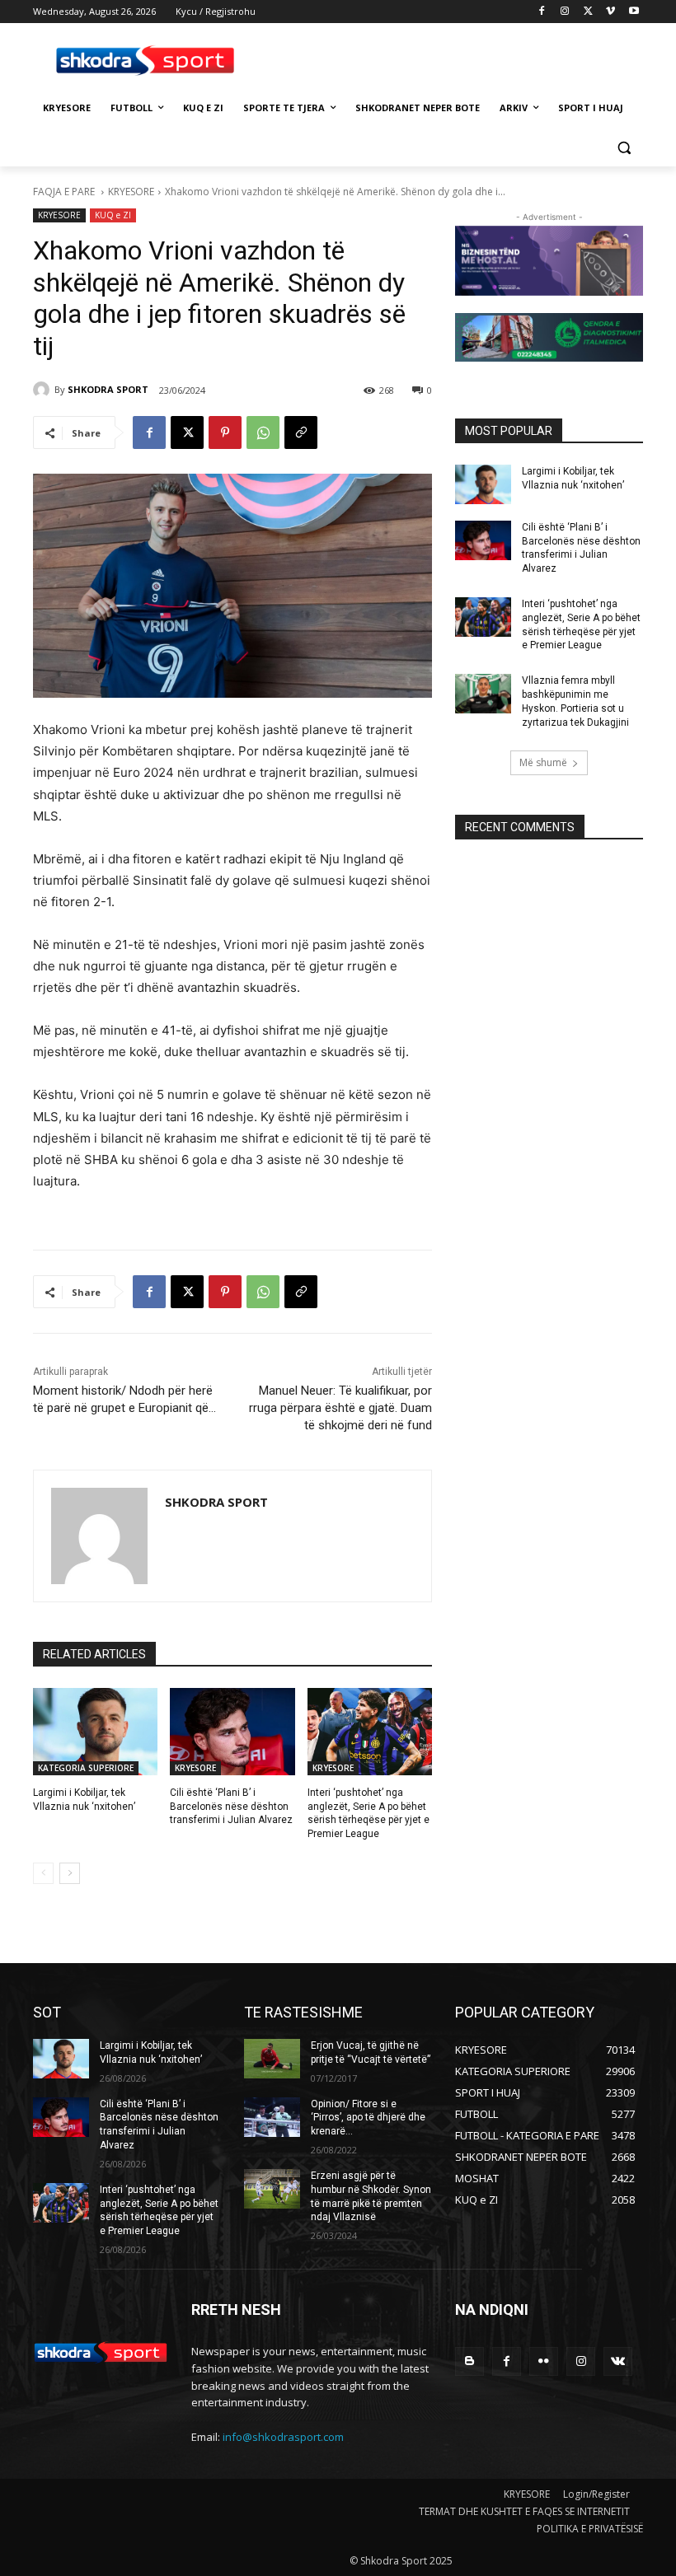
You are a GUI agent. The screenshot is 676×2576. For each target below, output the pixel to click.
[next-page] (70, 1873)
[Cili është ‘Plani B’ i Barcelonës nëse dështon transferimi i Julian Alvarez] (232, 1732)
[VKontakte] (618, 2361)
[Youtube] (634, 12)
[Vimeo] (610, 12)
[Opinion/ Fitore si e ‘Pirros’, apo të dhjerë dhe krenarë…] (272, 2117)
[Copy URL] (301, 432)
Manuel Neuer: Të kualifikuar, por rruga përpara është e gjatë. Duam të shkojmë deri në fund (340, 1408)
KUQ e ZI (113, 215)
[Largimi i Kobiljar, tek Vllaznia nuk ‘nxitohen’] (95, 1732)
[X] (588, 12)
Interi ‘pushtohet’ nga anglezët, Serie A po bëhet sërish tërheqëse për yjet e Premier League (159, 2210)
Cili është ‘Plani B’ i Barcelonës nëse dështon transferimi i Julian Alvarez (231, 1807)
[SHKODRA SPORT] (44, 390)
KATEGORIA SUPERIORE (86, 1768)
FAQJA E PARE (65, 192)
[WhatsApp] (263, 432)
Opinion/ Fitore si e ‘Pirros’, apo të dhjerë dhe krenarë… (368, 2118)
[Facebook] (542, 12)
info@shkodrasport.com (283, 2437)
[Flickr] (544, 2361)
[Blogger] (469, 2361)
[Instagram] (565, 12)
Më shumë (543, 762)
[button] (624, 148)
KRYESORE (131, 192)
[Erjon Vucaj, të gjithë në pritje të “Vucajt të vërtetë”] (272, 2059)
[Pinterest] (225, 432)
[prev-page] (43, 1873)
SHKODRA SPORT (108, 389)
